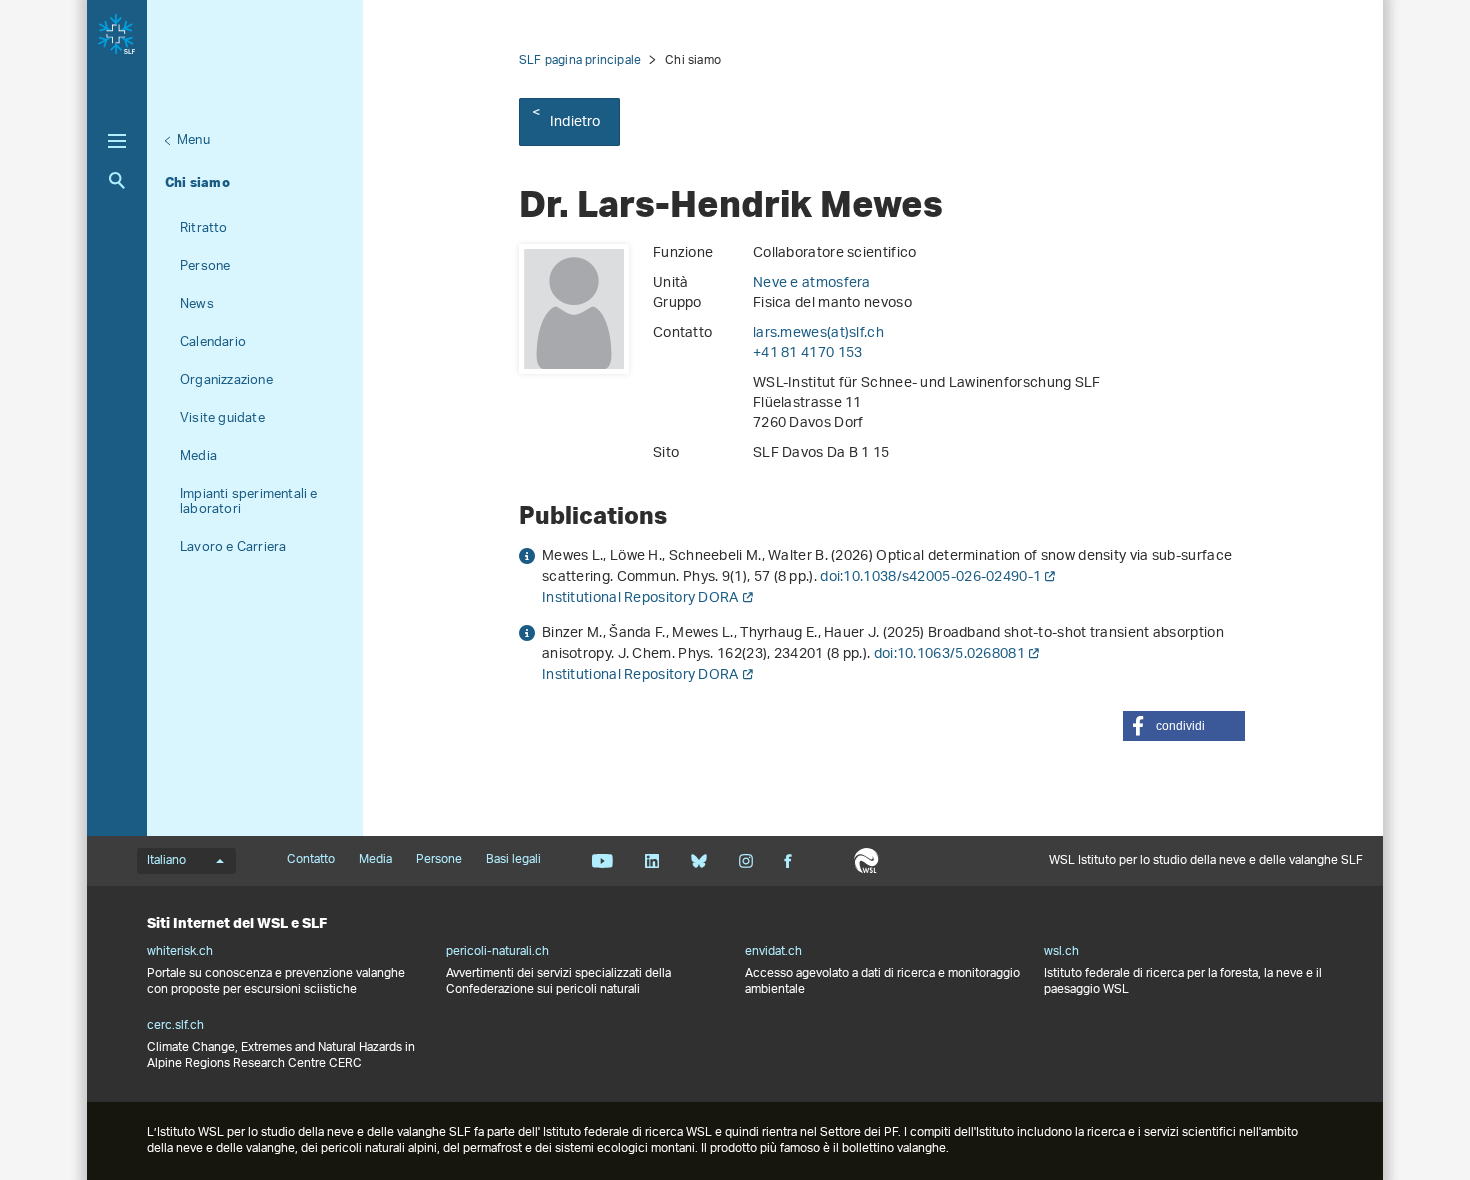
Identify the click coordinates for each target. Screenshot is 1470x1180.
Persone (205, 266)
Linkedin (651, 861)
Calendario (213, 342)
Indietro (575, 122)
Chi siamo (197, 182)
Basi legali (513, 860)
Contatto (311, 860)
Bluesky (698, 861)
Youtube (602, 861)
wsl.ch (1061, 952)
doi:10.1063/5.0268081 (949, 654)
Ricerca (117, 180)
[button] (1184, 726)
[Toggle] (117, 141)
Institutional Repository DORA (640, 598)
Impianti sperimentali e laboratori (249, 502)
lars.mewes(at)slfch (818, 333)
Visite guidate (222, 418)
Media (198, 456)
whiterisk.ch (180, 952)
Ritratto (204, 228)
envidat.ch (773, 952)
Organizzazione (226, 380)
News (197, 304)
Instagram (745, 861)
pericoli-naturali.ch (497, 952)
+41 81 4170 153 (808, 353)
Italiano (166, 861)
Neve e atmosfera (812, 283)
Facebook (788, 861)
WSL (866, 861)
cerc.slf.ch (175, 1026)
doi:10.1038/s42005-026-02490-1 (930, 577)
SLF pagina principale (580, 60)
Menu (193, 140)
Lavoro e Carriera (233, 547)
